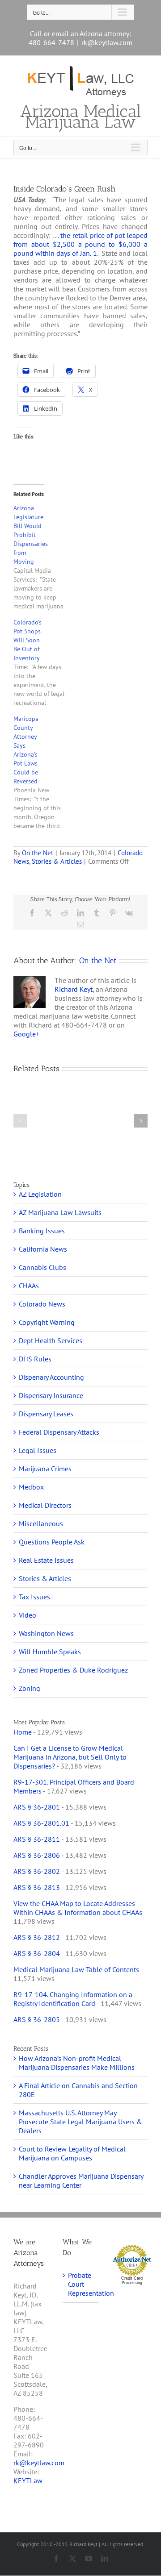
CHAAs (29, 1286)
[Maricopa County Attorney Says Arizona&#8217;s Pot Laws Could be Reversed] (45, 772)
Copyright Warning (47, 1322)
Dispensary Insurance (51, 1395)
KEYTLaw (28, 2480)
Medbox (31, 1487)
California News (43, 1249)
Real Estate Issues (46, 1560)
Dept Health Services (51, 1340)
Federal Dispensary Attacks (59, 1432)
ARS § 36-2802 (37, 1871)
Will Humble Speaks (50, 1652)
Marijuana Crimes (45, 1469)
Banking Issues (42, 1231)
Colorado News (42, 1304)
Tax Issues (34, 1597)
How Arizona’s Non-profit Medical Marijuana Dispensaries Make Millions (77, 2063)
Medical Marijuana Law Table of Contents (76, 1969)
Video (28, 1615)
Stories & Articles (57, 861)
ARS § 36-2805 (37, 2019)
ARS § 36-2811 (37, 1839)
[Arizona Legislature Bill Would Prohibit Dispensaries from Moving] (45, 557)
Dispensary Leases (46, 1414)
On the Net (38, 853)
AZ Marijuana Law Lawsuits (60, 1212)
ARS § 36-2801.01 (41, 1823)
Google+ (26, 1034)
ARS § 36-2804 (37, 1953)
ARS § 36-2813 (37, 1887)
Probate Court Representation (81, 2284)
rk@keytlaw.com (107, 42)
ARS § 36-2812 (37, 1937)
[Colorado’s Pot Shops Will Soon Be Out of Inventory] (45, 662)
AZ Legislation (40, 1194)
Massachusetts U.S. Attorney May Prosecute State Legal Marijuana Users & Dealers (80, 2122)
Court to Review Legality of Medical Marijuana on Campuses (72, 2153)
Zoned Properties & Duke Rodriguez (73, 1670)
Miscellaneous (41, 1523)
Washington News (46, 1633)
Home (23, 1732)
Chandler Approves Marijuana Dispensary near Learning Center (81, 2181)
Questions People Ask (52, 1542)
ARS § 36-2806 (37, 1855)
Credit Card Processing (132, 2281)
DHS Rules (35, 1359)
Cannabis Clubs (42, 1267)
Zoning (30, 1688)
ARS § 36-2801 (37, 1807)
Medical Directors (45, 1505)
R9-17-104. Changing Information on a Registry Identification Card (73, 1999)
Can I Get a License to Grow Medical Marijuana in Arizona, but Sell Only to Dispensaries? (70, 1757)
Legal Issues (38, 1450)
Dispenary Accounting (51, 1377)
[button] (20, 1121)
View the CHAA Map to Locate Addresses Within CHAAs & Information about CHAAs (78, 1908)
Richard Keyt (74, 989)
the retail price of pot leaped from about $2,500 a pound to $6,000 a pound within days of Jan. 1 (80, 244)
